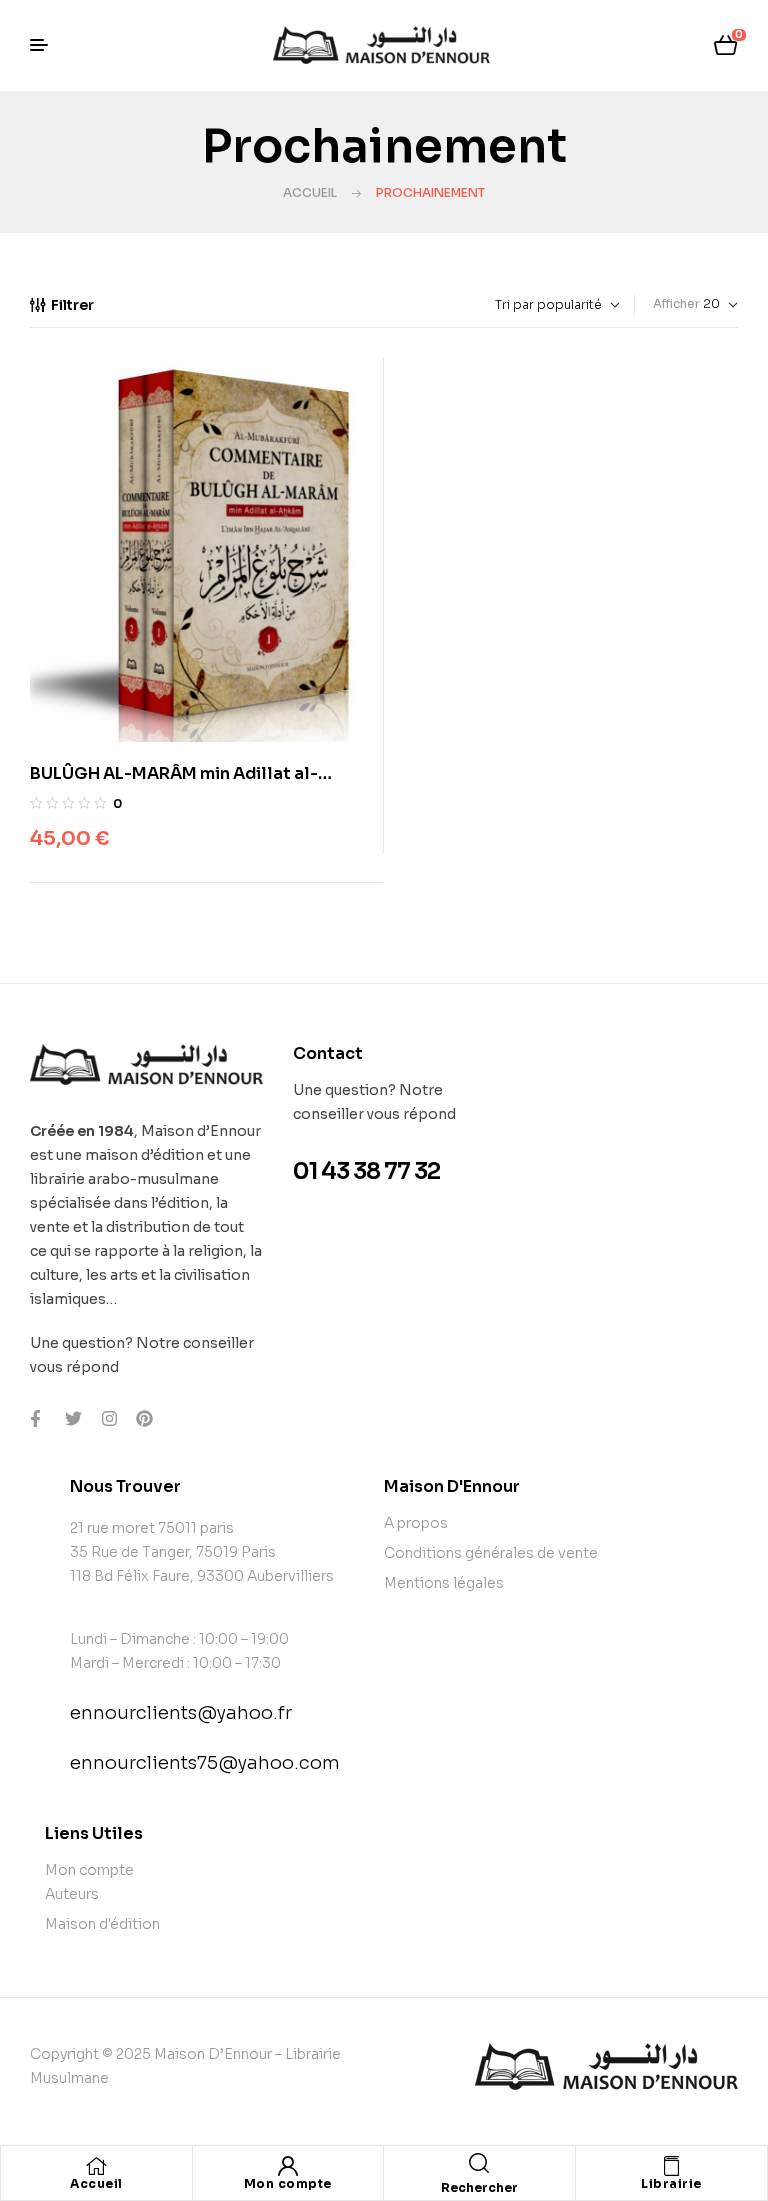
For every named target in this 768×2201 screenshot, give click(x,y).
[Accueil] (96, 2166)
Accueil (310, 192)
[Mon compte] (288, 2166)
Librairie (671, 2183)
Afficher (676, 303)
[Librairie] (671, 2166)
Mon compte (288, 2183)
